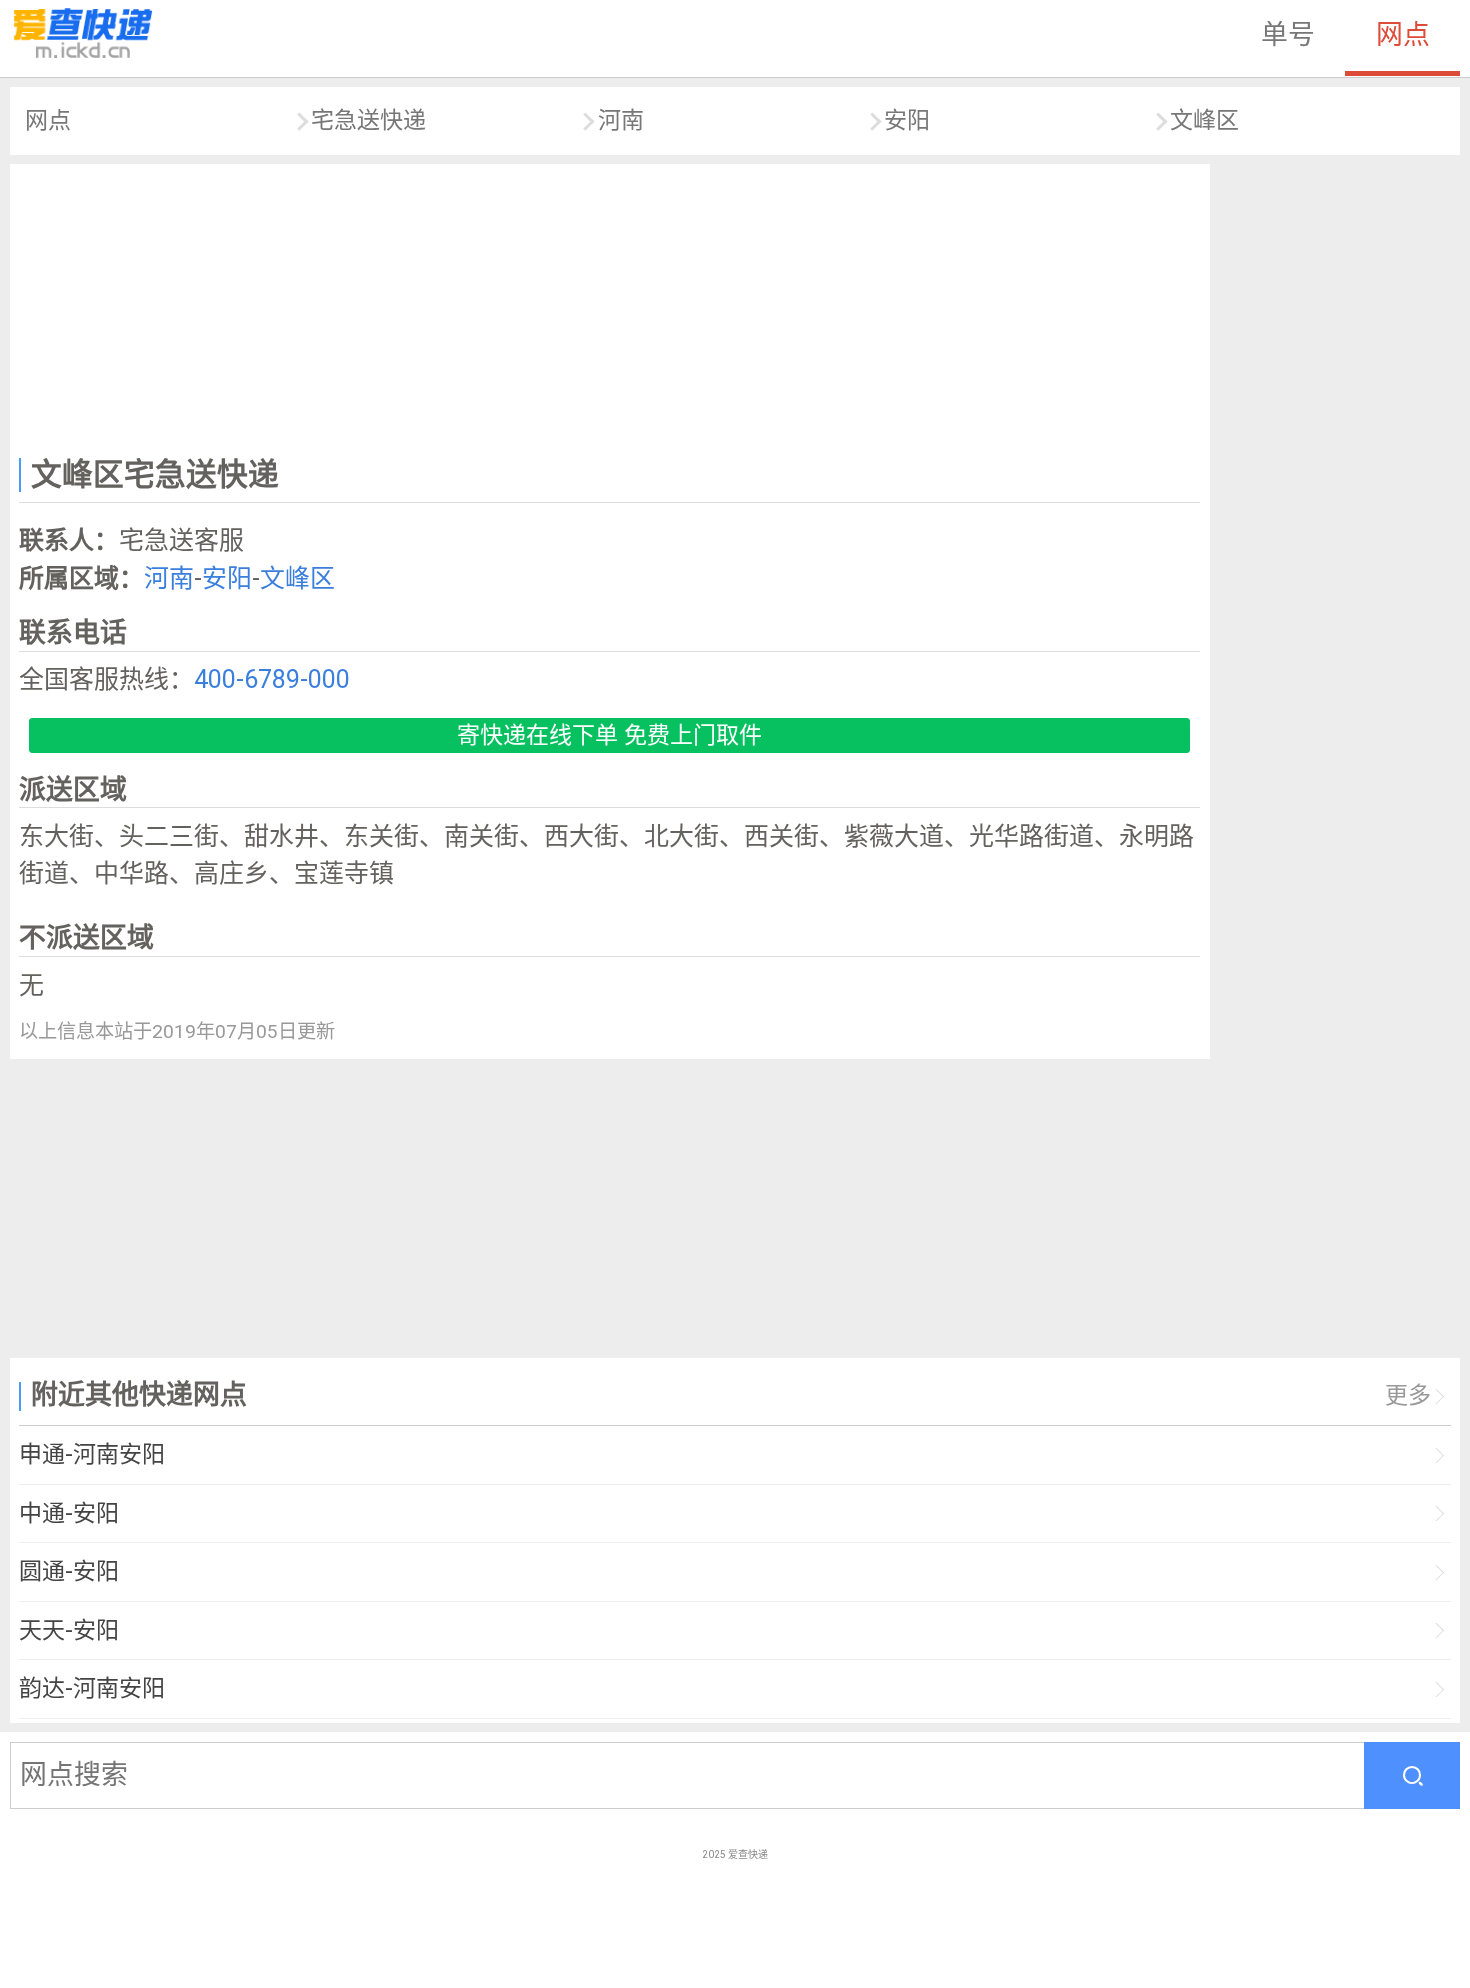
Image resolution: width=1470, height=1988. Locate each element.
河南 (621, 120)
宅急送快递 (368, 120)
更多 (1408, 1395)
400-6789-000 (272, 679)
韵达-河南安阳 (92, 1688)
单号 (1288, 35)
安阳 (907, 120)
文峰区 (1204, 120)
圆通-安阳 (69, 1571)
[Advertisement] (610, 306)
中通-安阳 (69, 1513)
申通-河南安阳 (92, 1454)
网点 (1403, 35)
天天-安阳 (69, 1630)
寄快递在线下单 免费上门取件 (609, 735)
